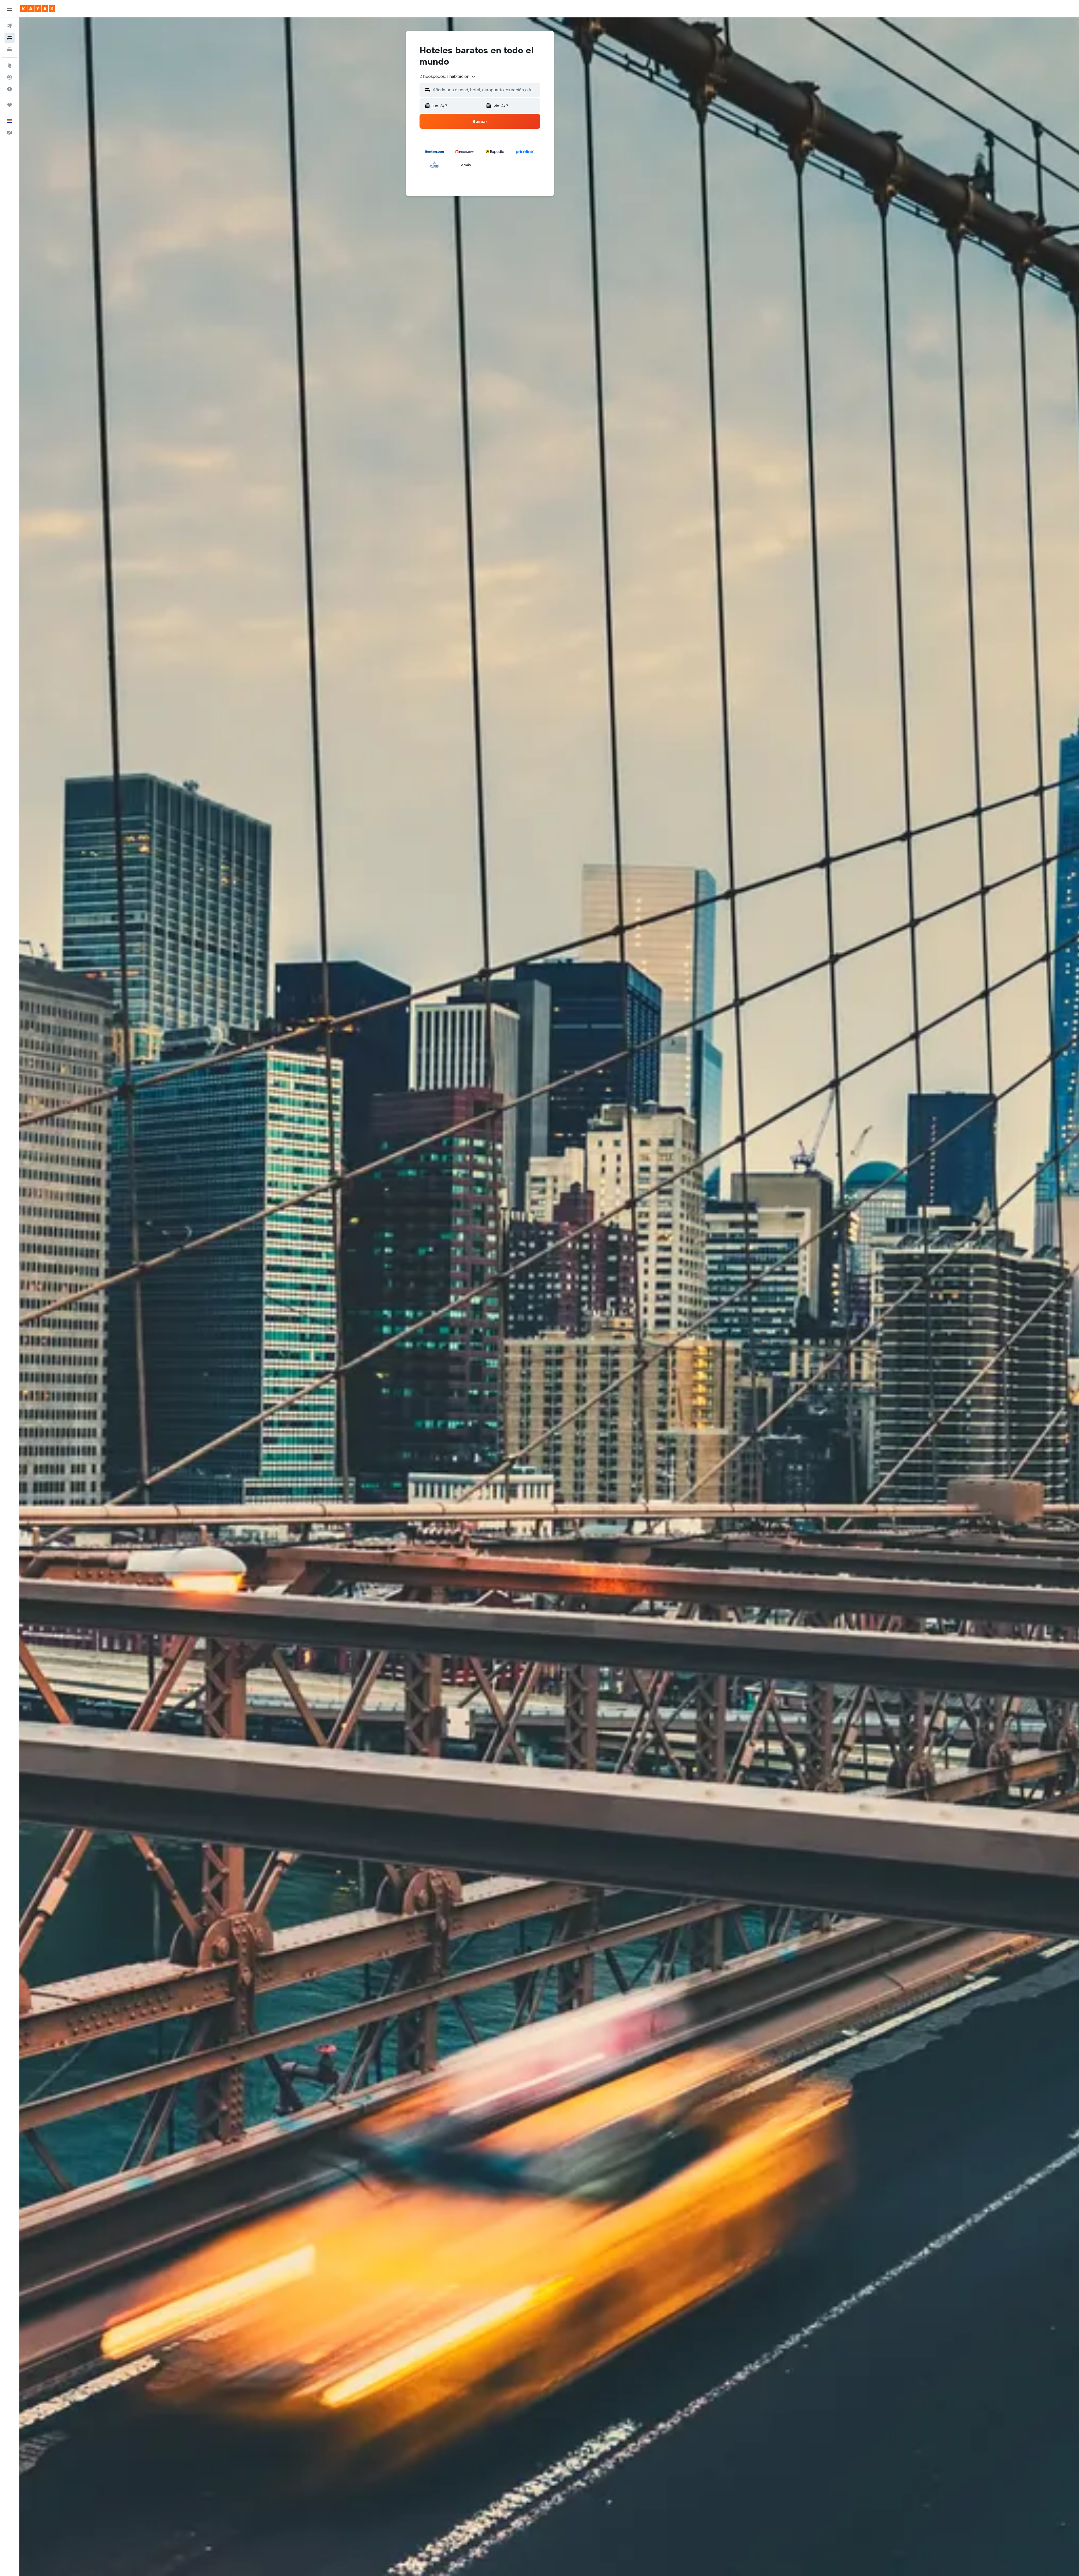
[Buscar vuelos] (10, 26)
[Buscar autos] (10, 49)
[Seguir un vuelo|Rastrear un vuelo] (10, 77)
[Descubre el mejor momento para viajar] (10, 89)
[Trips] (10, 105)
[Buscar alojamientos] (10, 38)
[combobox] (448, 76)
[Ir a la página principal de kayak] (38, 9)
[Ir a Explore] (10, 65)
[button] (10, 9)
